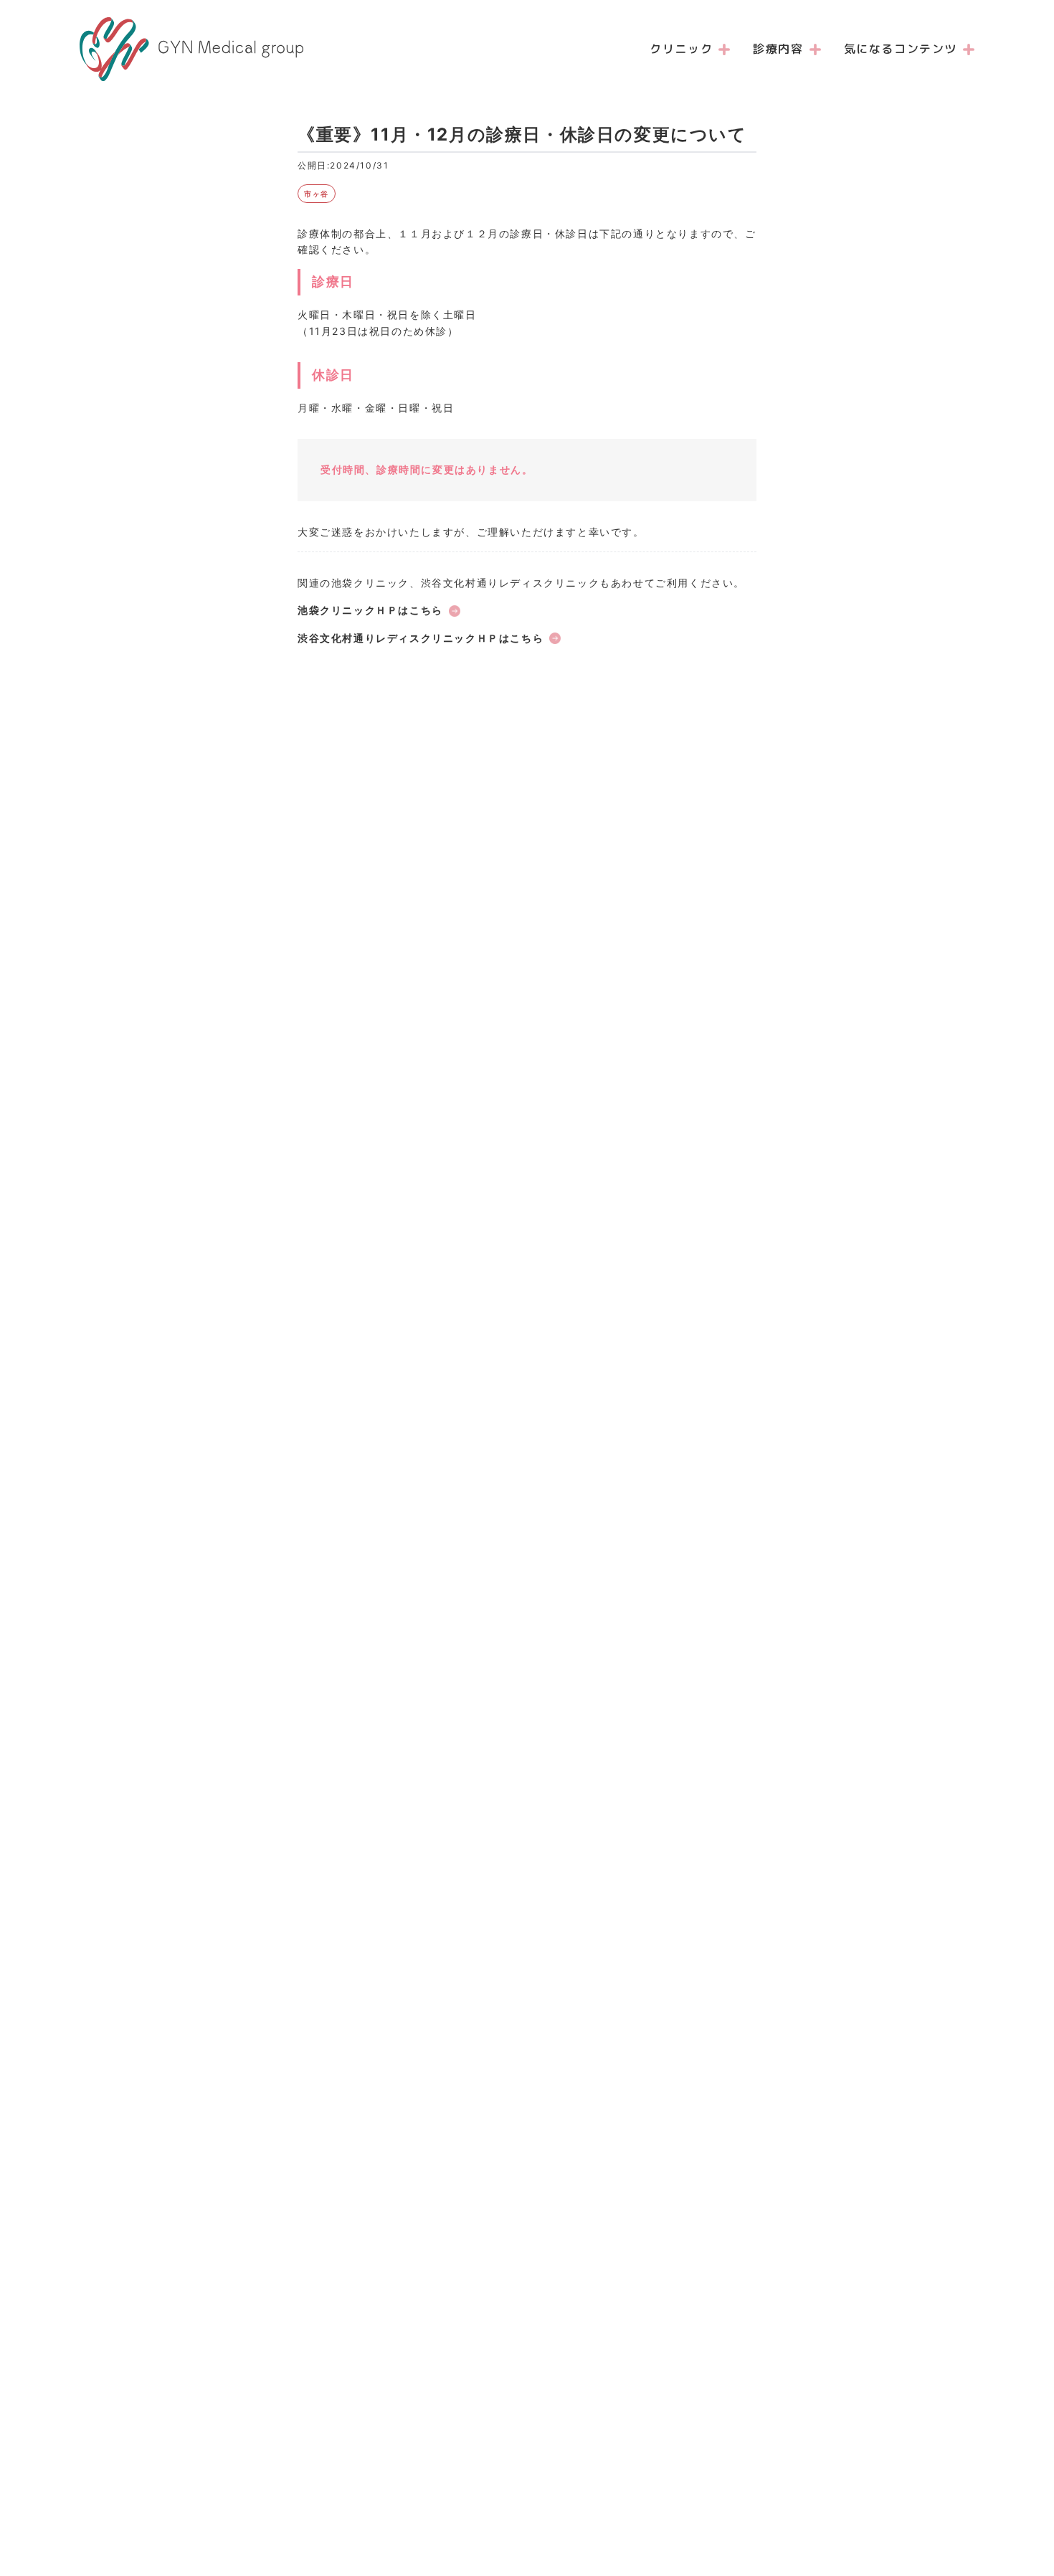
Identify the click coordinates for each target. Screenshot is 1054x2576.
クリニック (681, 49)
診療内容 (778, 49)
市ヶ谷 (317, 194)
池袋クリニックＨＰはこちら (370, 610)
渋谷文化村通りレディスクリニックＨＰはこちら (421, 638)
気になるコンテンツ (901, 49)
